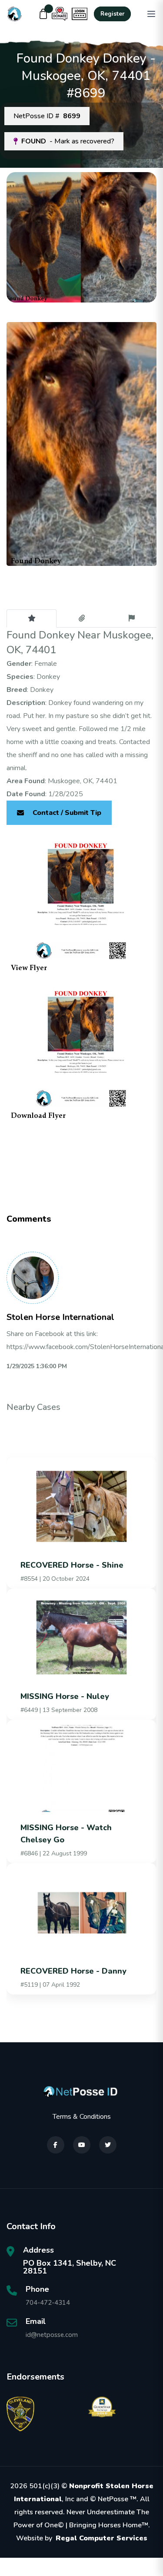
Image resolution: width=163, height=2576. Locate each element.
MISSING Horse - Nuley (65, 1696)
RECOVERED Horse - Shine (72, 1565)
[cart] (43, 14)
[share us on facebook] (56, 2145)
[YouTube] (82, 2145)
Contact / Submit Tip (67, 813)
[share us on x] (108, 2145)
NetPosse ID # (47, 116)
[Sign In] (80, 14)
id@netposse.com (52, 2335)
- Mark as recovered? (68, 141)
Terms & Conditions (82, 2117)
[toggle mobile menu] (151, 14)
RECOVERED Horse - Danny (73, 1971)
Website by (82, 2538)
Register (112, 14)
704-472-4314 (48, 2303)
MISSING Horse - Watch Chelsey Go (66, 1834)
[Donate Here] (60, 14)
